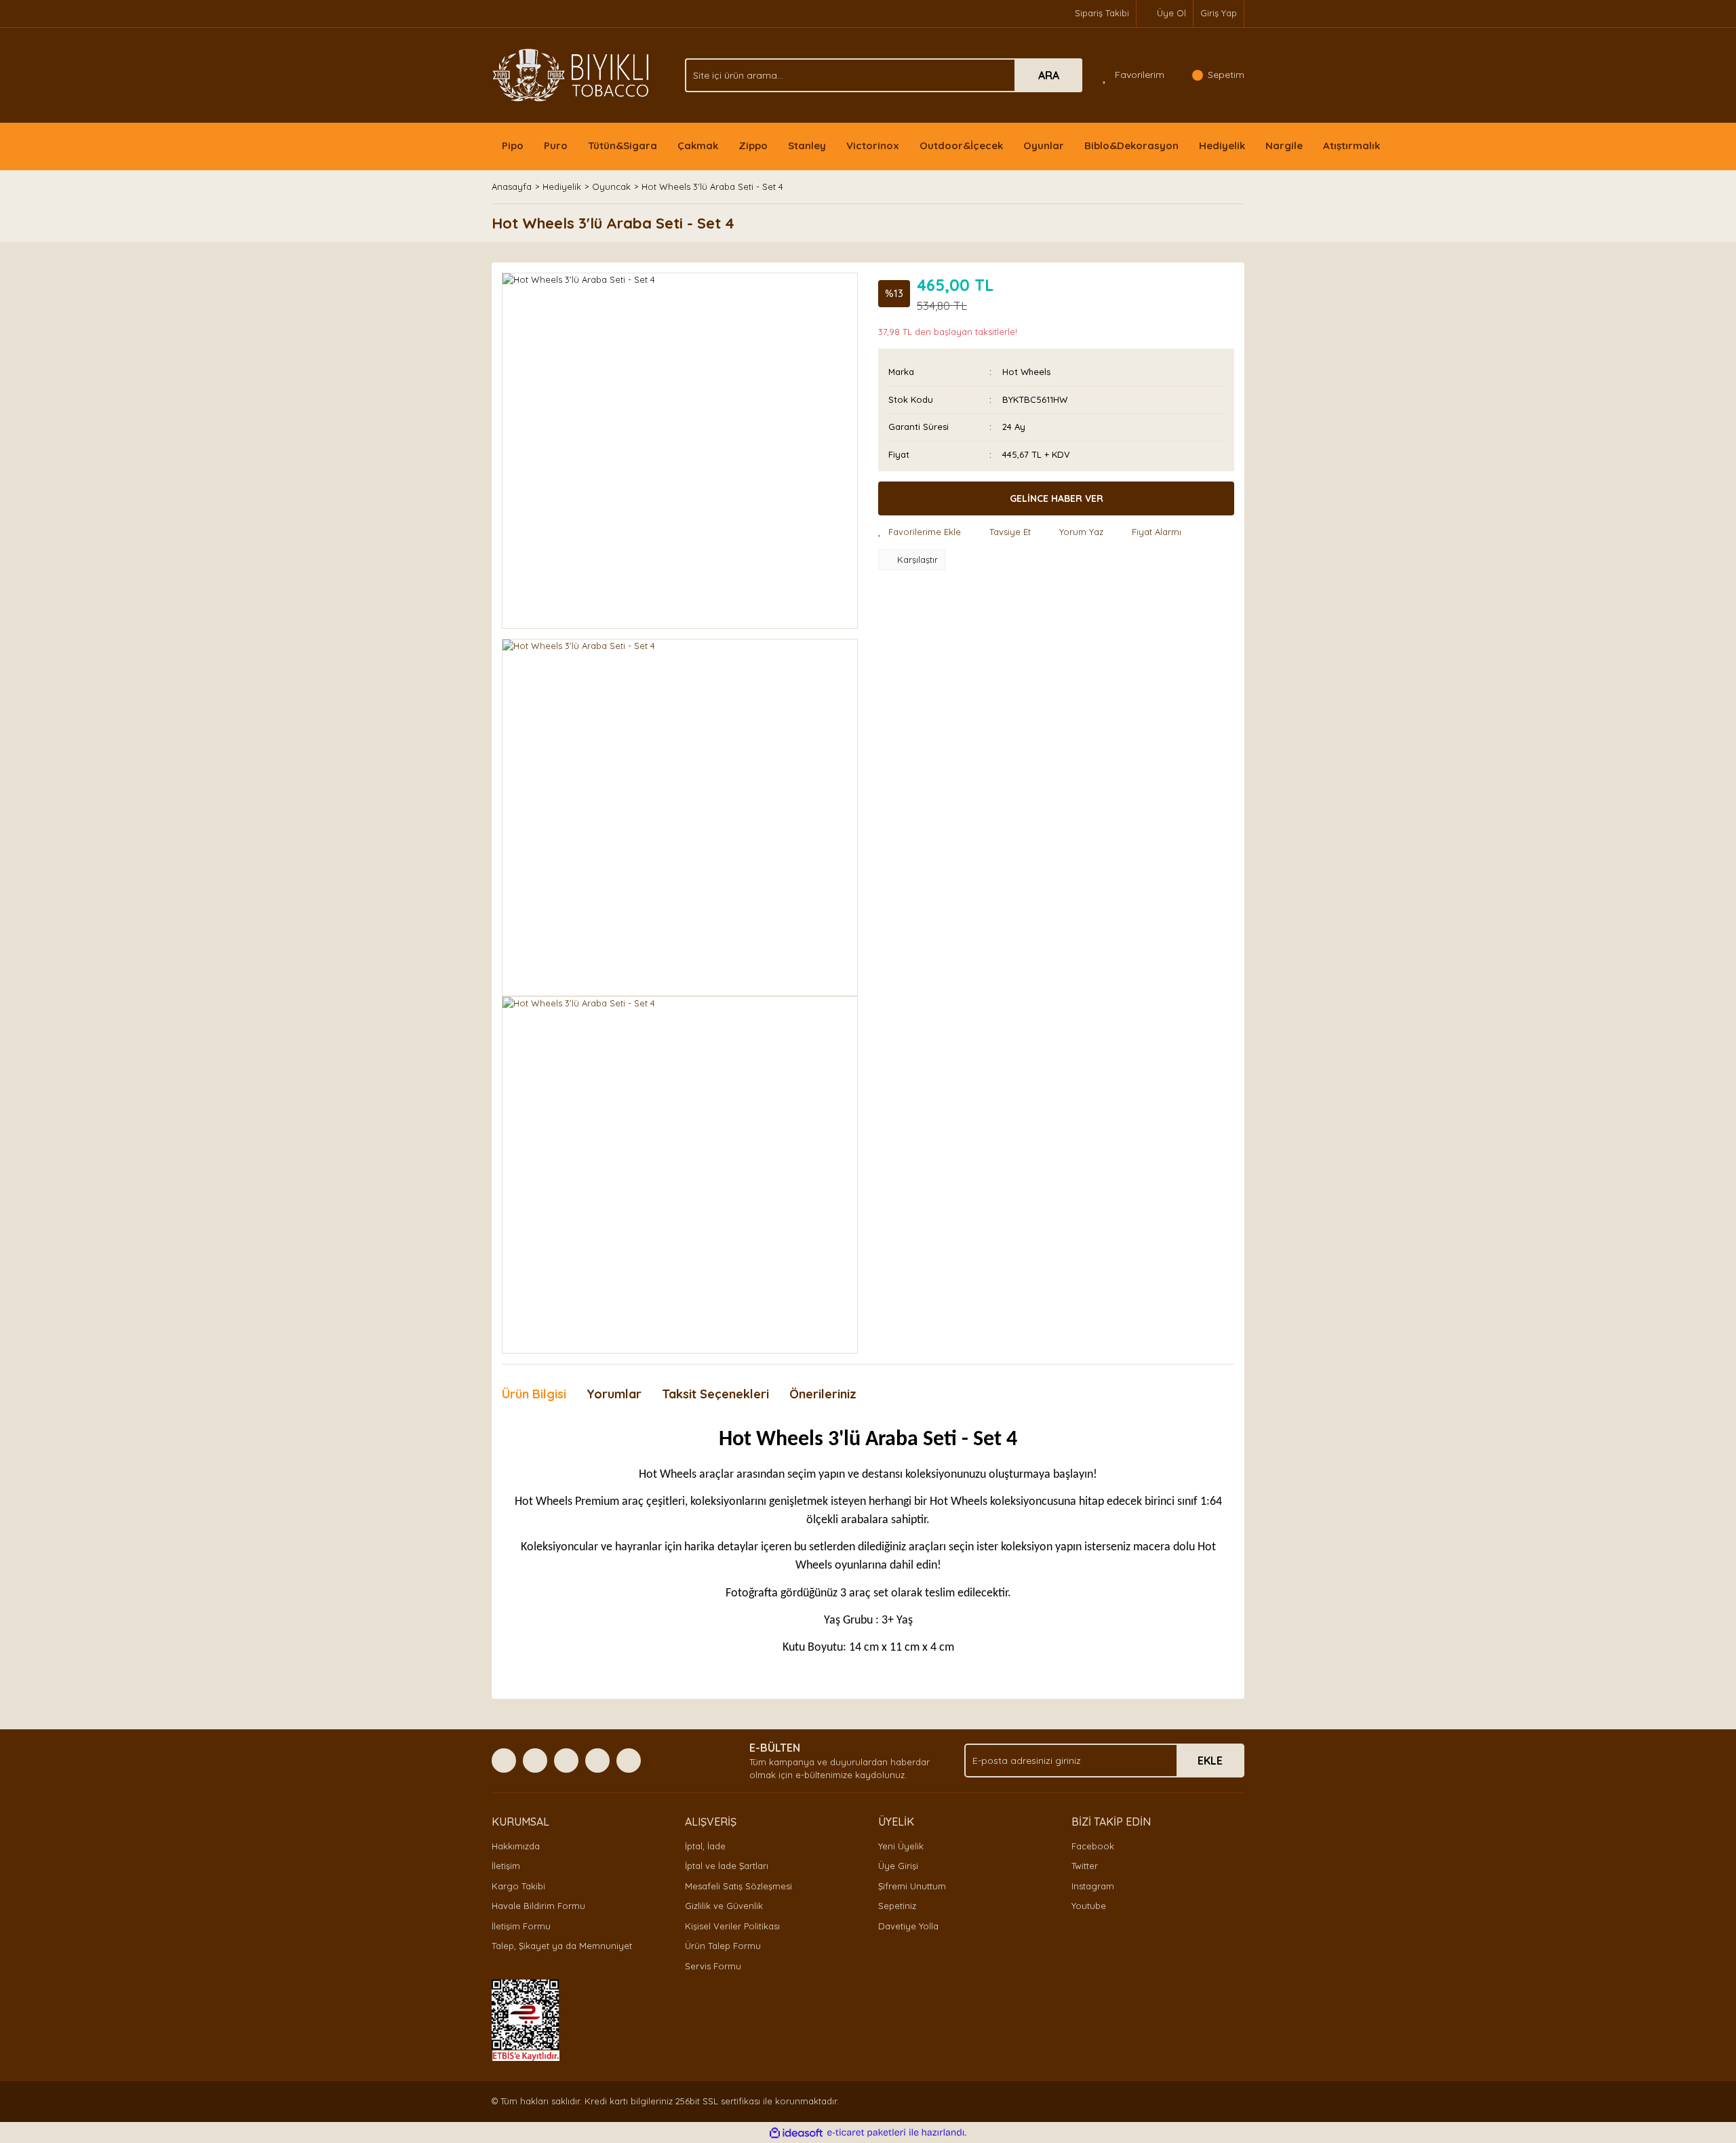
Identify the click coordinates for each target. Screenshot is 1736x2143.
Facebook (1093, 1846)
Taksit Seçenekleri (715, 1394)
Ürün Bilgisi (534, 1394)
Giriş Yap (1219, 13)
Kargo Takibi (518, 1886)
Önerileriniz (823, 1394)
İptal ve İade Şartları (727, 1866)
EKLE (1210, 1761)
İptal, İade (705, 1846)
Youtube (1089, 1906)
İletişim (506, 1866)
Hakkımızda (516, 1846)
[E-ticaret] (866, 2133)
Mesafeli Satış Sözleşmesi (738, 1886)
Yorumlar (614, 1394)
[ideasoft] (796, 2133)
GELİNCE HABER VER (1057, 498)
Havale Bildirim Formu (538, 1906)
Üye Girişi (898, 1866)
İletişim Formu (521, 1926)
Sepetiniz (897, 1906)
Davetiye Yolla (908, 1926)
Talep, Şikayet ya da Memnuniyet (562, 1946)
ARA (1049, 75)
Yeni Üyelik (901, 1846)
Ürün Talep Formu (723, 1946)
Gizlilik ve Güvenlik (724, 1906)
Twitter (1085, 1866)
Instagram (1093, 1886)
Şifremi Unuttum (912, 1886)
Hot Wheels (1026, 372)
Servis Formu (713, 1966)
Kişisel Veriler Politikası (732, 1926)
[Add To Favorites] (920, 532)
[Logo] (571, 74)
